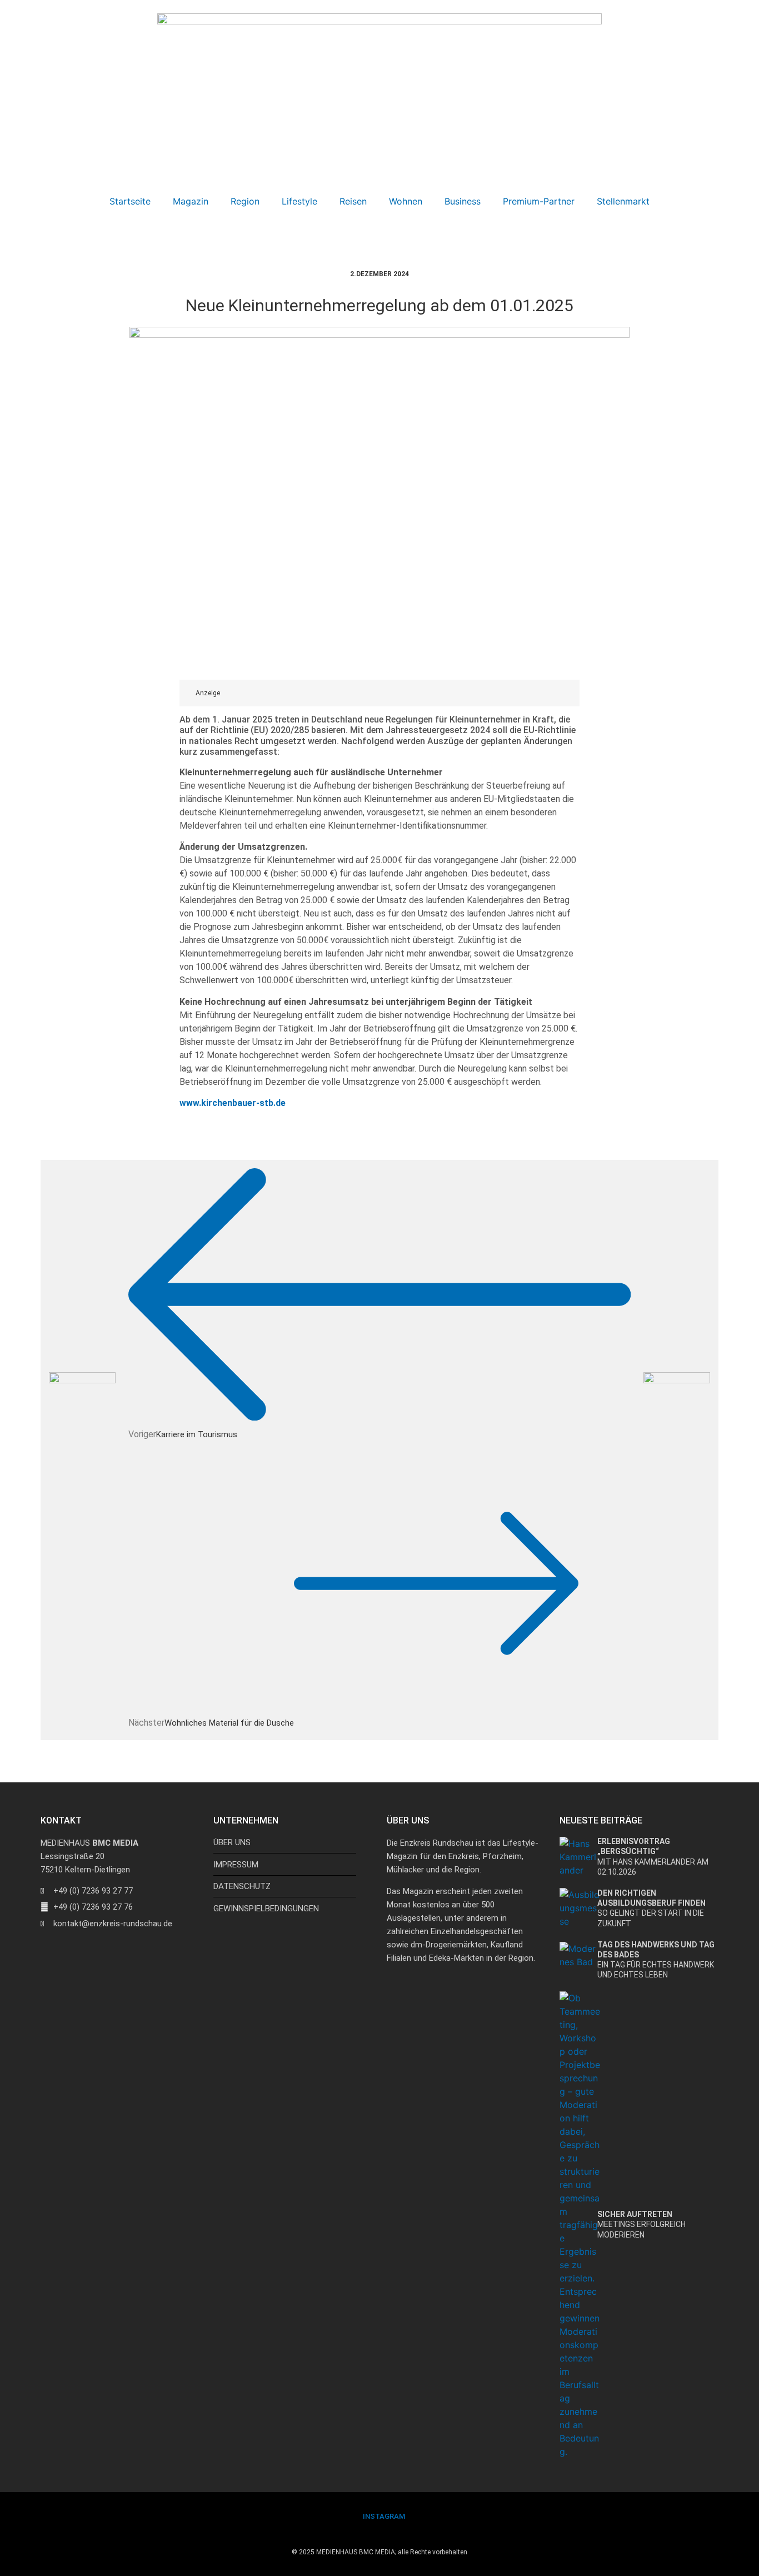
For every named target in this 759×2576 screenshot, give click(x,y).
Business (463, 201)
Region (245, 201)
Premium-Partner (539, 201)
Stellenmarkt (623, 201)
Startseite (130, 201)
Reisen (353, 201)
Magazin (191, 201)
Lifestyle (299, 201)
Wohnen (406, 201)
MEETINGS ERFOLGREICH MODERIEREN (641, 2224)
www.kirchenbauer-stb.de (233, 1103)
